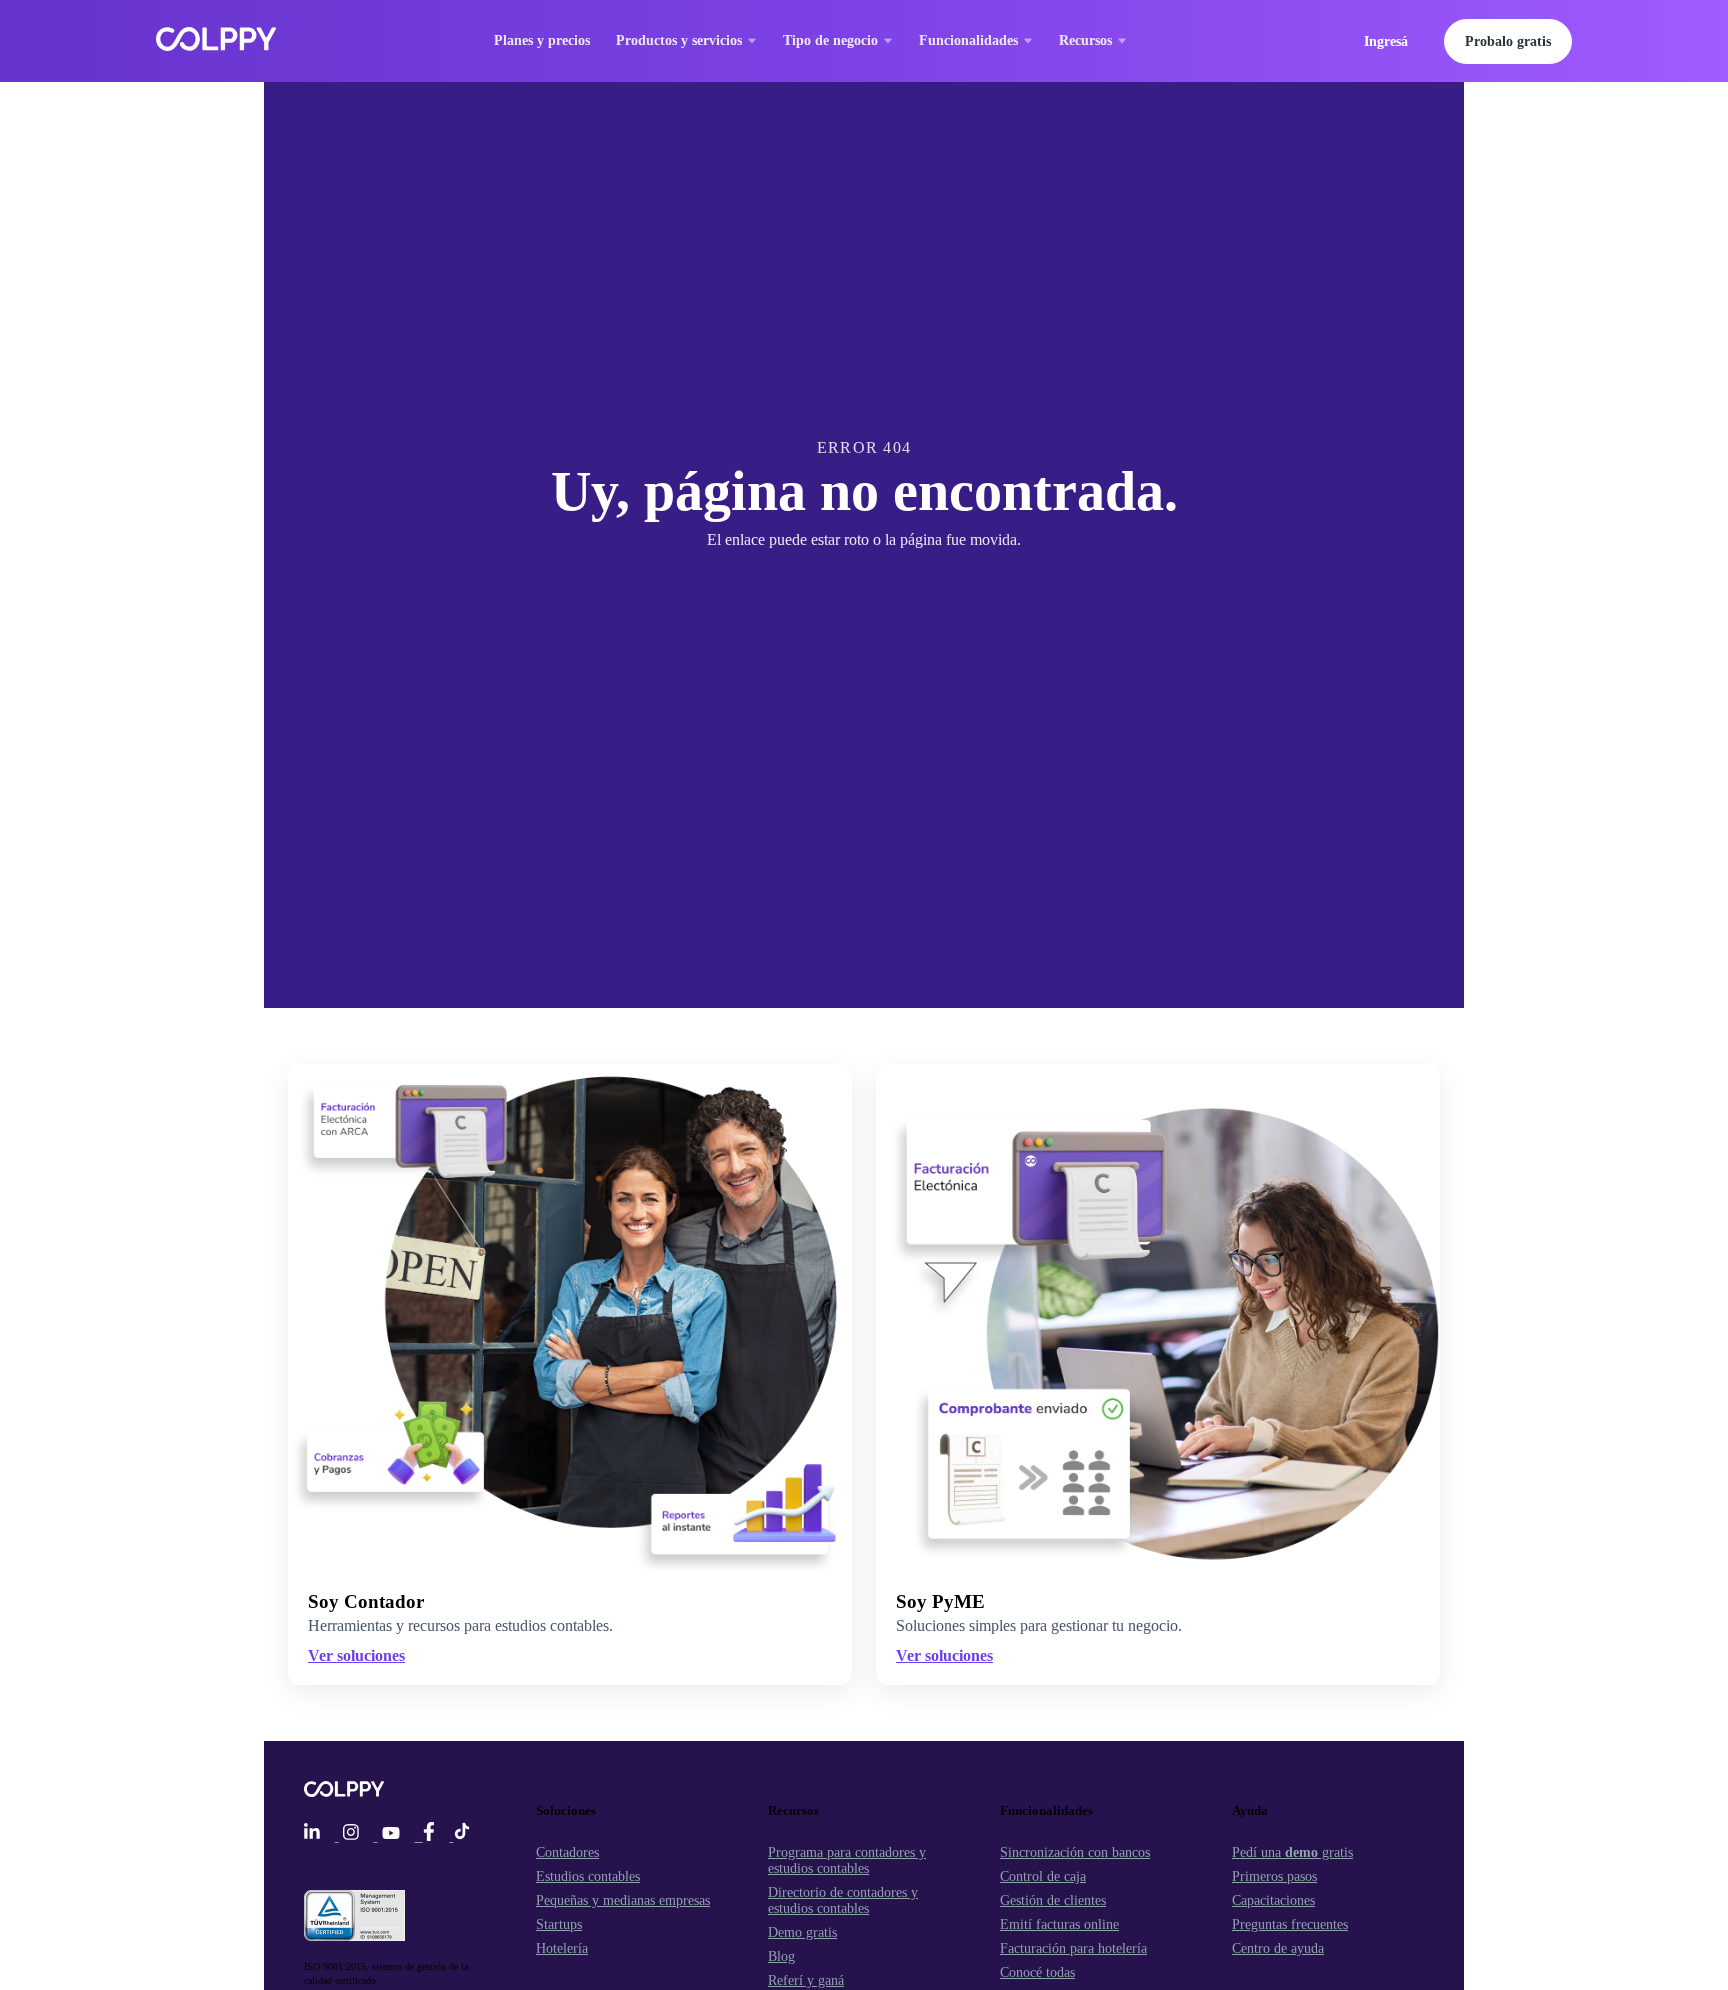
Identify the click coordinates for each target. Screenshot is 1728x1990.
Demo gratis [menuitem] (802, 1932)
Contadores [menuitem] (567, 1852)
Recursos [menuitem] (1085, 40)
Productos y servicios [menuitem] (679, 40)
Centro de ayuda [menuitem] (1278, 1948)
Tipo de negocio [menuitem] (830, 40)
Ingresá (1386, 41)
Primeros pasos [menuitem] (1274, 1876)
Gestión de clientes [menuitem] (1053, 1900)
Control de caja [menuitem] (1043, 1876)
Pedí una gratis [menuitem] (1292, 1852)
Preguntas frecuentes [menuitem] (1290, 1924)
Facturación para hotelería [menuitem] (1073, 1948)
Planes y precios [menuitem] (542, 40)
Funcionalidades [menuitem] (968, 40)
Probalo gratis (1508, 41)
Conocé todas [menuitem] (1037, 1972)
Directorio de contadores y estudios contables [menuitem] (843, 1900)
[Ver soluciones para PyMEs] (1158, 1317)
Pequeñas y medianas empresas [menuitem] (623, 1900)
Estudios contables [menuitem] (588, 1876)
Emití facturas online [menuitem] (1059, 1924)
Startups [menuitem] (559, 1924)
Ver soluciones (944, 1655)
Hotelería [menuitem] (562, 1948)
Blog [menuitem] (781, 1956)
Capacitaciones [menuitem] (1273, 1900)
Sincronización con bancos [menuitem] (1075, 1852)
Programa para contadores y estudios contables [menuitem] (847, 1860)
